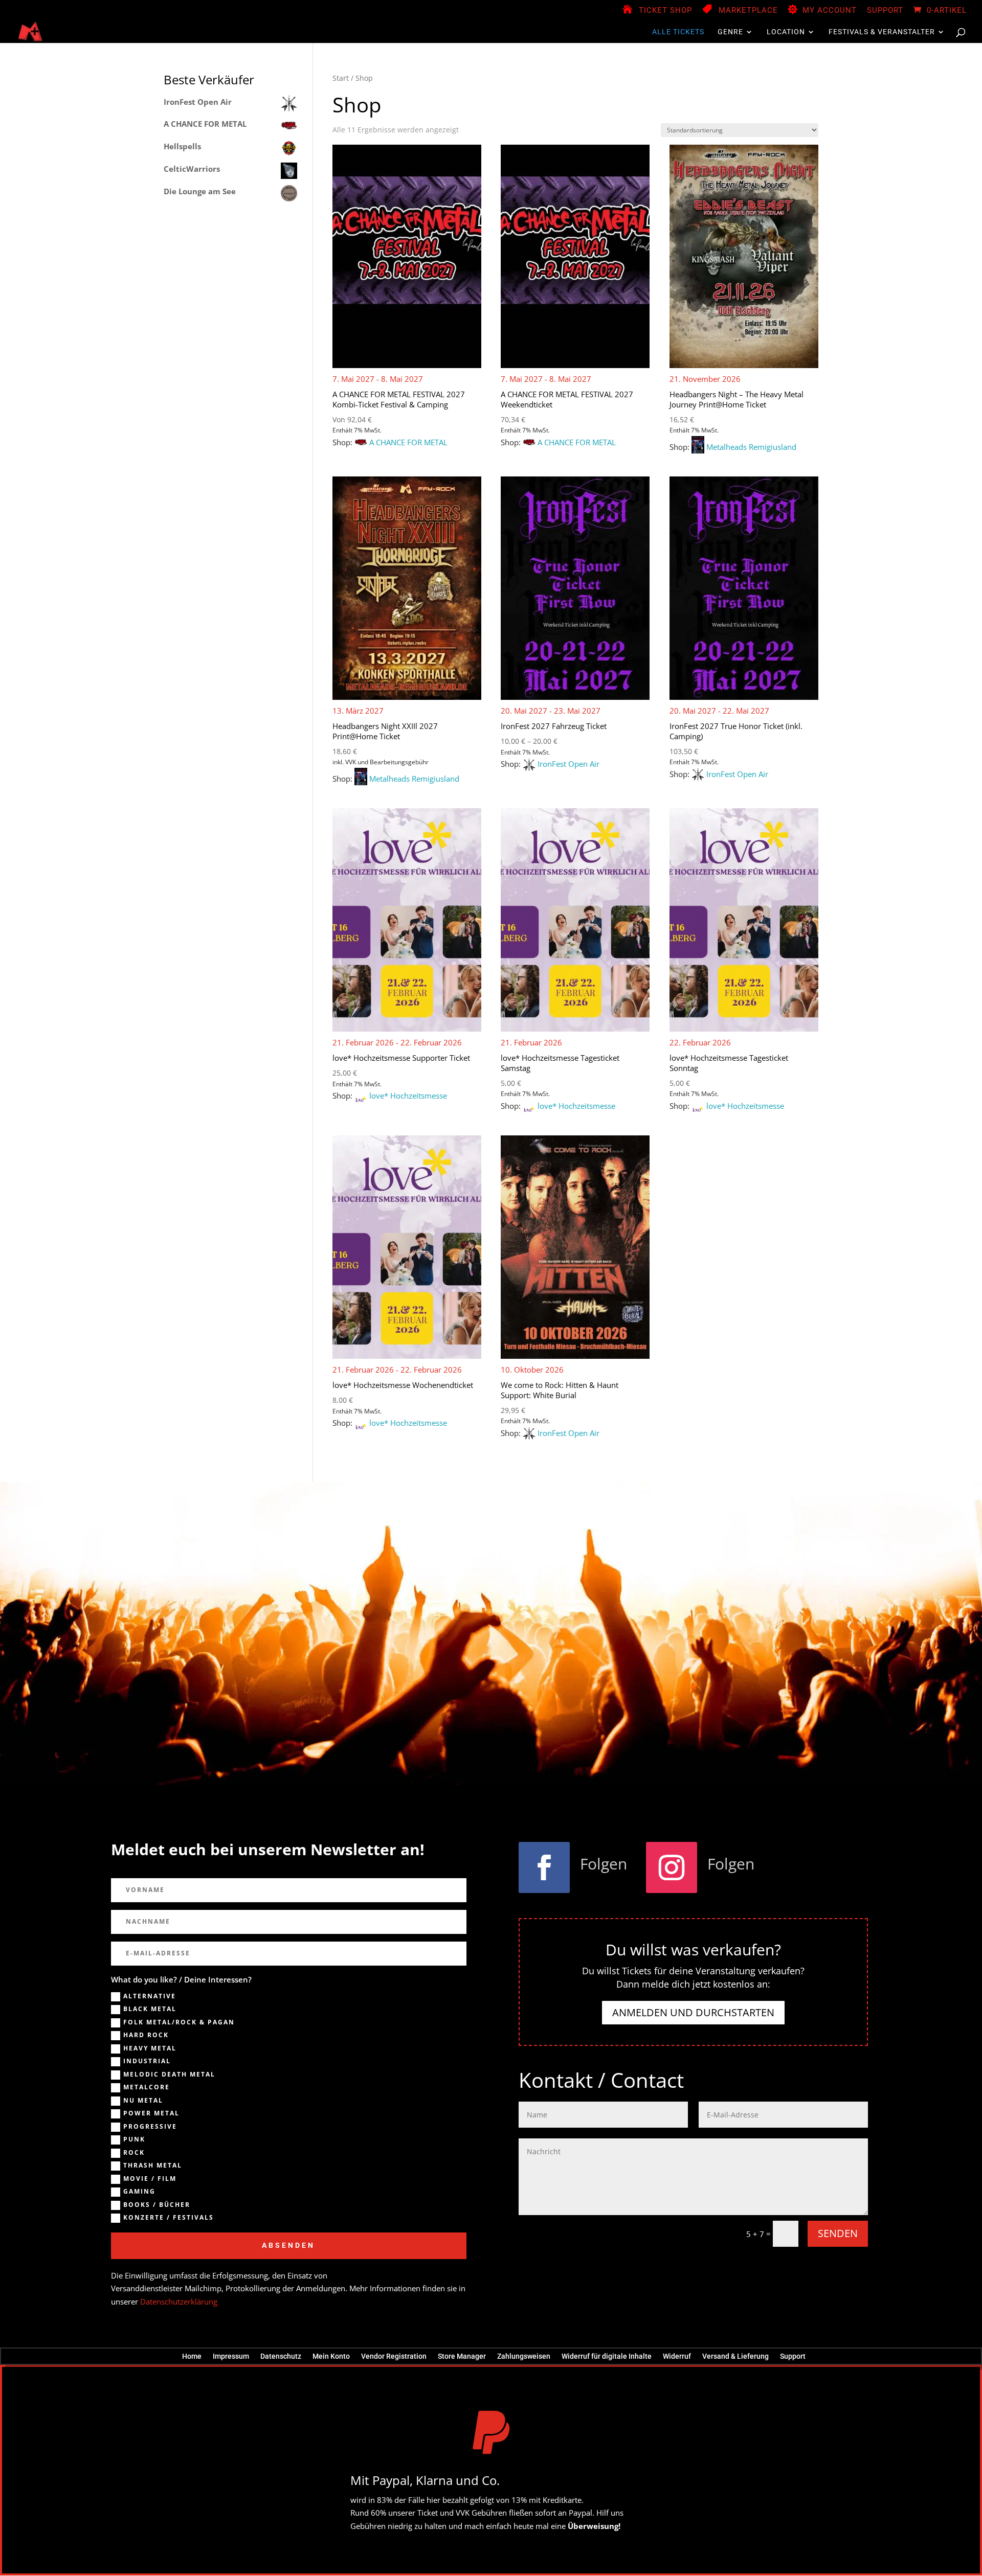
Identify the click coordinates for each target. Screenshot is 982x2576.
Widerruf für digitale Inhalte (607, 2356)
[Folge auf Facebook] (544, 1867)
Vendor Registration (394, 2356)
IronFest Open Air (568, 764)
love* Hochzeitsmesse (408, 1096)
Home (192, 2356)
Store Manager (462, 2356)
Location (786, 32)
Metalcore (147, 2087)
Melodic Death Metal (169, 2075)
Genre (730, 32)
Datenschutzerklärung (179, 2301)
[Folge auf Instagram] (672, 1867)
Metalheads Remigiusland (751, 447)
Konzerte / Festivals (169, 2218)
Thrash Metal (153, 2165)
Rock (134, 2153)
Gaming (139, 2192)
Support (885, 11)
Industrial (147, 2061)
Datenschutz (281, 2356)
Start (341, 78)
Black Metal (150, 2009)
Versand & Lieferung (735, 2356)
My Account (830, 11)
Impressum (231, 2356)
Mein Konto (331, 2356)
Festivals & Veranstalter (882, 32)
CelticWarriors (192, 169)
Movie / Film (150, 2179)
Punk (134, 2139)
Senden (838, 2233)
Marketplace (748, 11)
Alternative (150, 1996)
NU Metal (143, 2101)
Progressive (150, 2127)
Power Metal (151, 2113)
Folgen (604, 1864)
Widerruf (677, 2356)
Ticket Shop (665, 11)
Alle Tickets (678, 32)
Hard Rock (146, 2035)
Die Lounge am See (200, 191)
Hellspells (182, 146)
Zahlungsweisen (524, 2356)
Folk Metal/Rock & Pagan (179, 2022)
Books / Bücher (157, 2205)
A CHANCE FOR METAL (408, 442)
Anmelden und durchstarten (693, 2012)
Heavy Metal (150, 2048)
